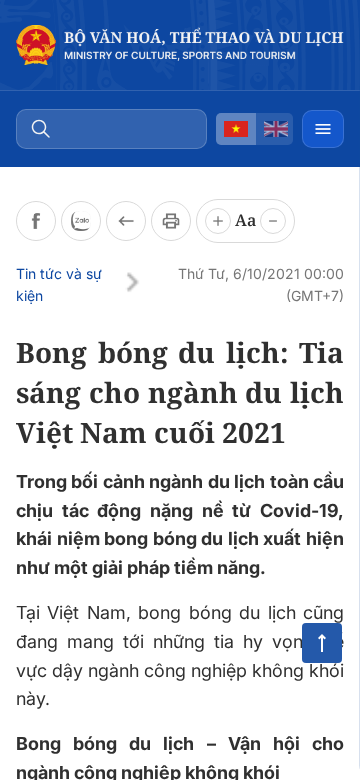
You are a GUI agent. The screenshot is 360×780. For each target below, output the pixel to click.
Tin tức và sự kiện (59, 284)
